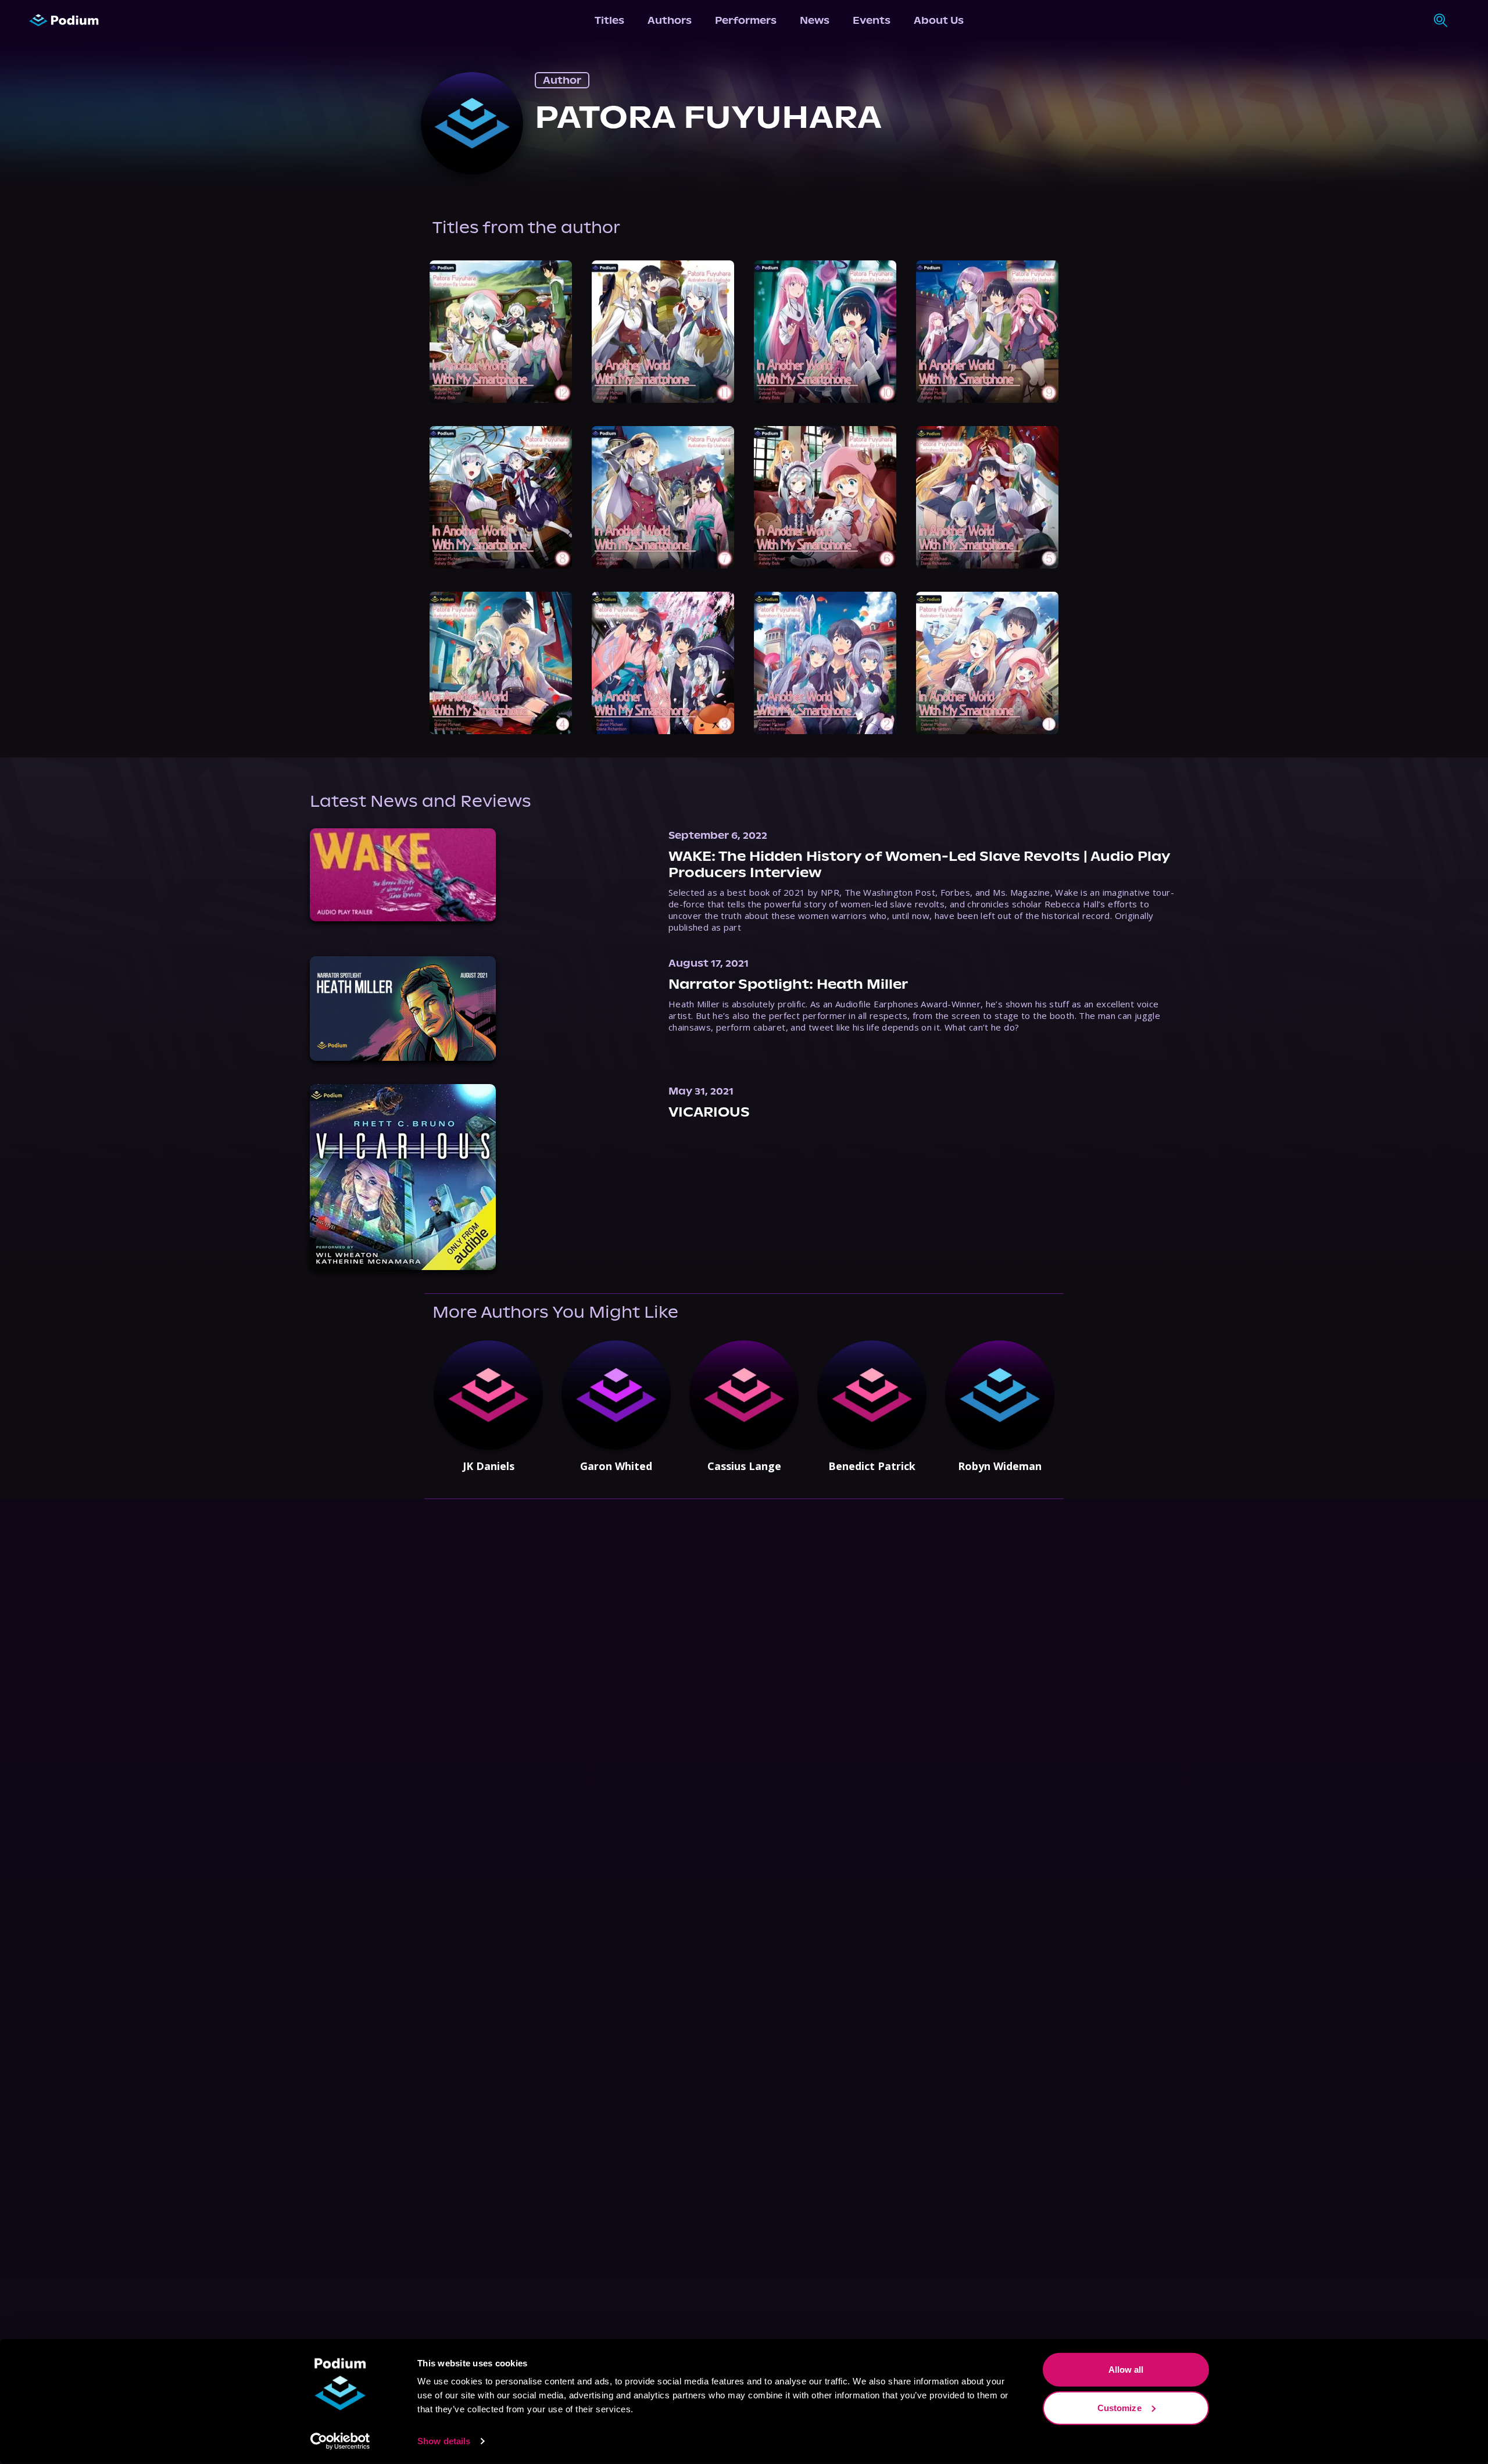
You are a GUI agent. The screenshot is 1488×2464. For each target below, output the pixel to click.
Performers (746, 20)
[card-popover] (501, 332)
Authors (670, 20)
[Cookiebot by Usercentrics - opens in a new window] (340, 2441)
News (815, 20)
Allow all (1126, 2370)
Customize (1119, 2407)
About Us (939, 20)
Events (872, 20)
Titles (609, 20)
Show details (444, 2441)
